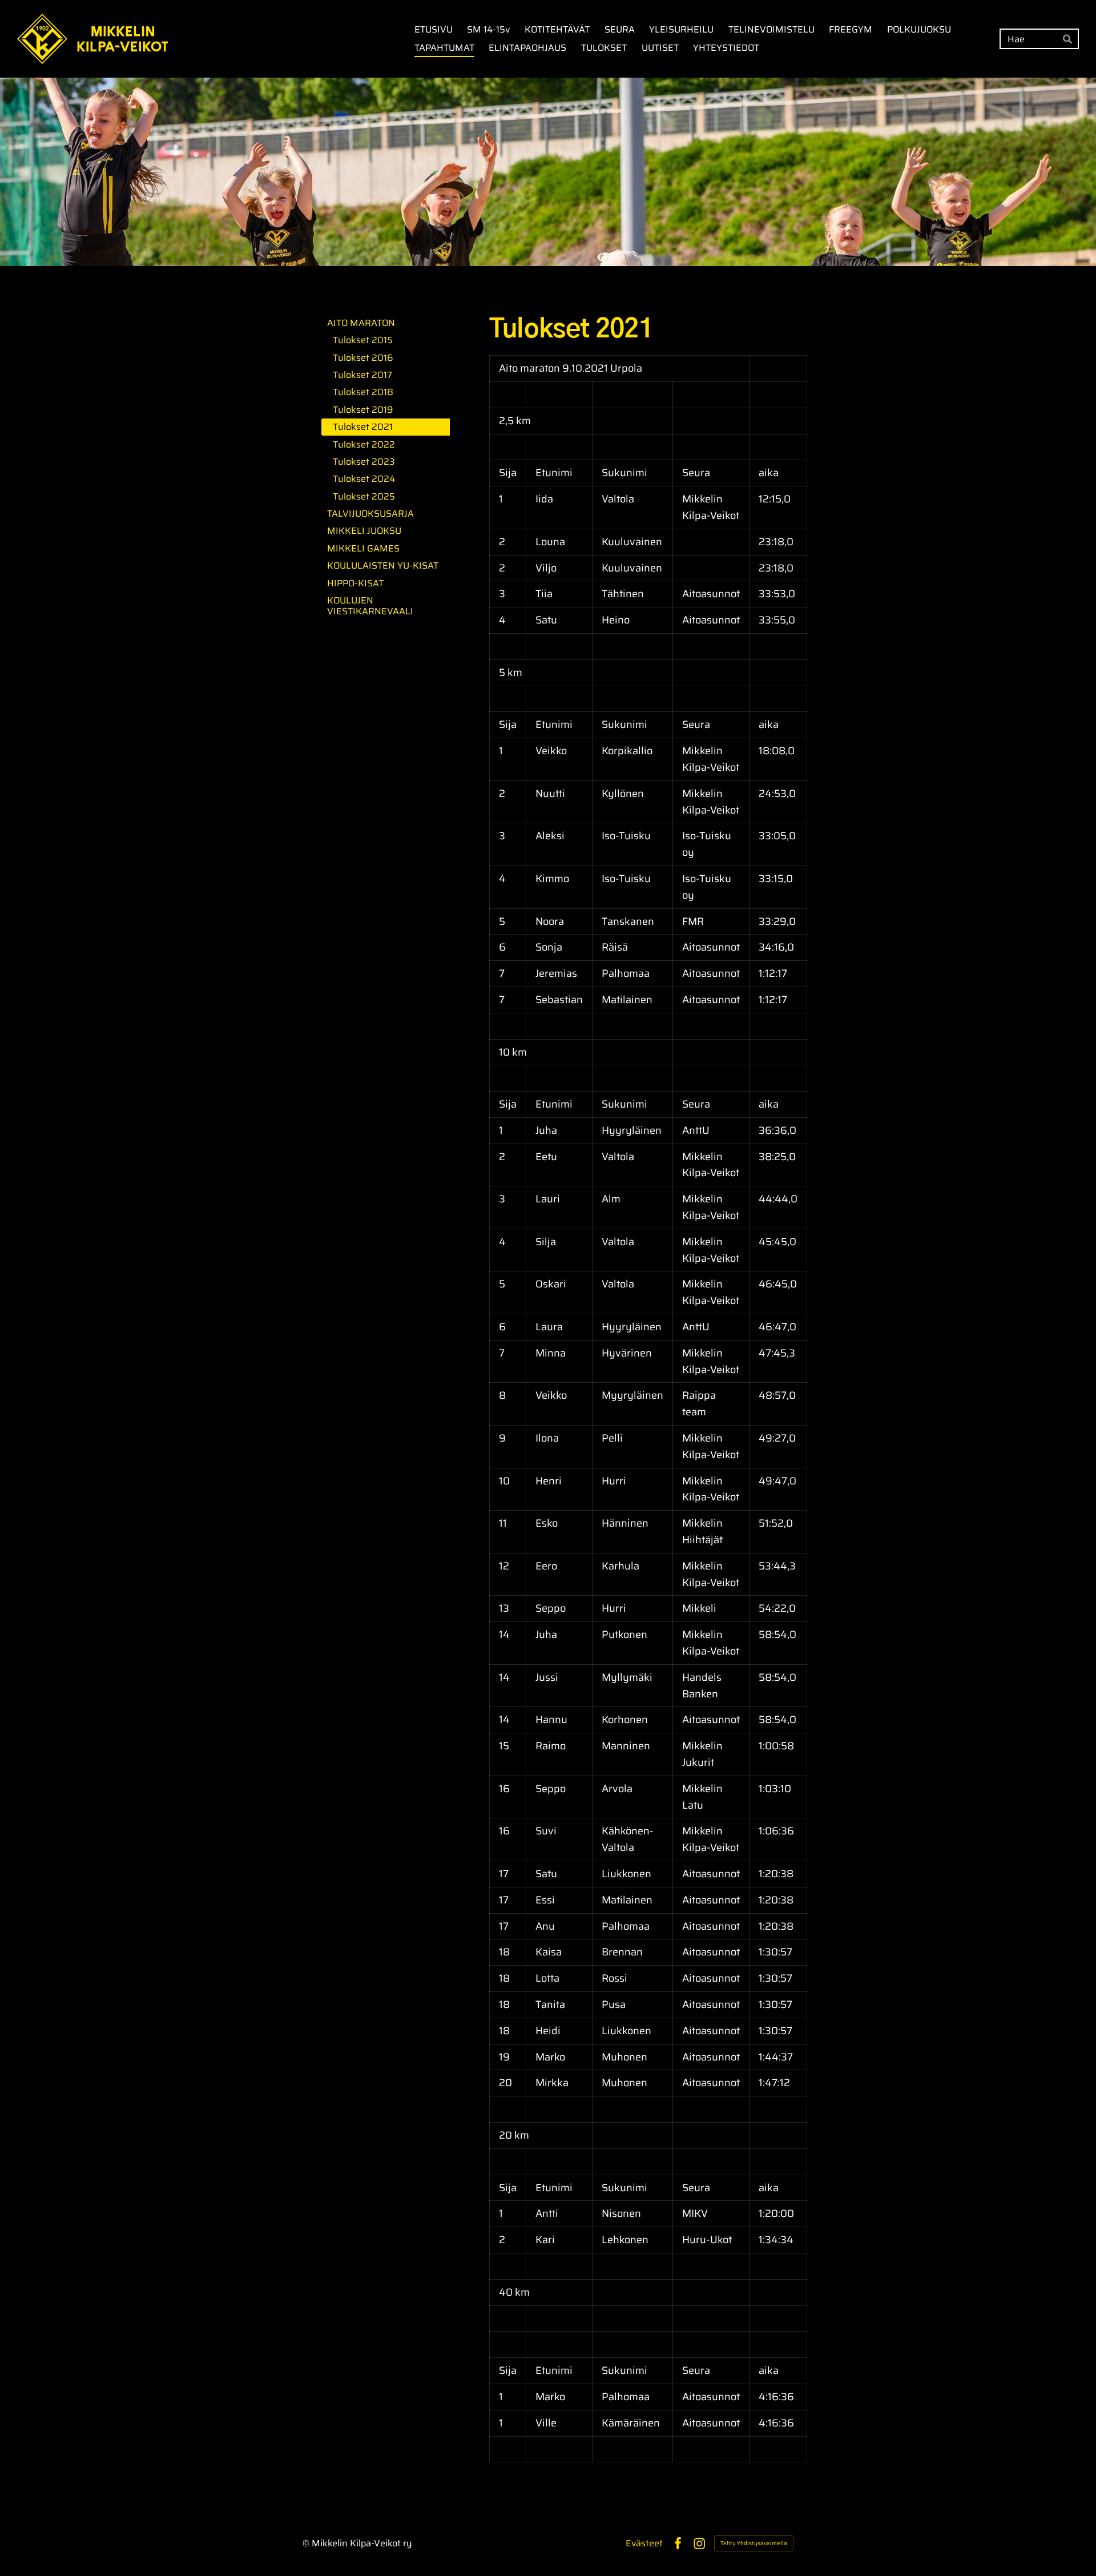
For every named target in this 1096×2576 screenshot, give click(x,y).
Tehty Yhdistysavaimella (754, 2543)
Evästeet (644, 2543)
